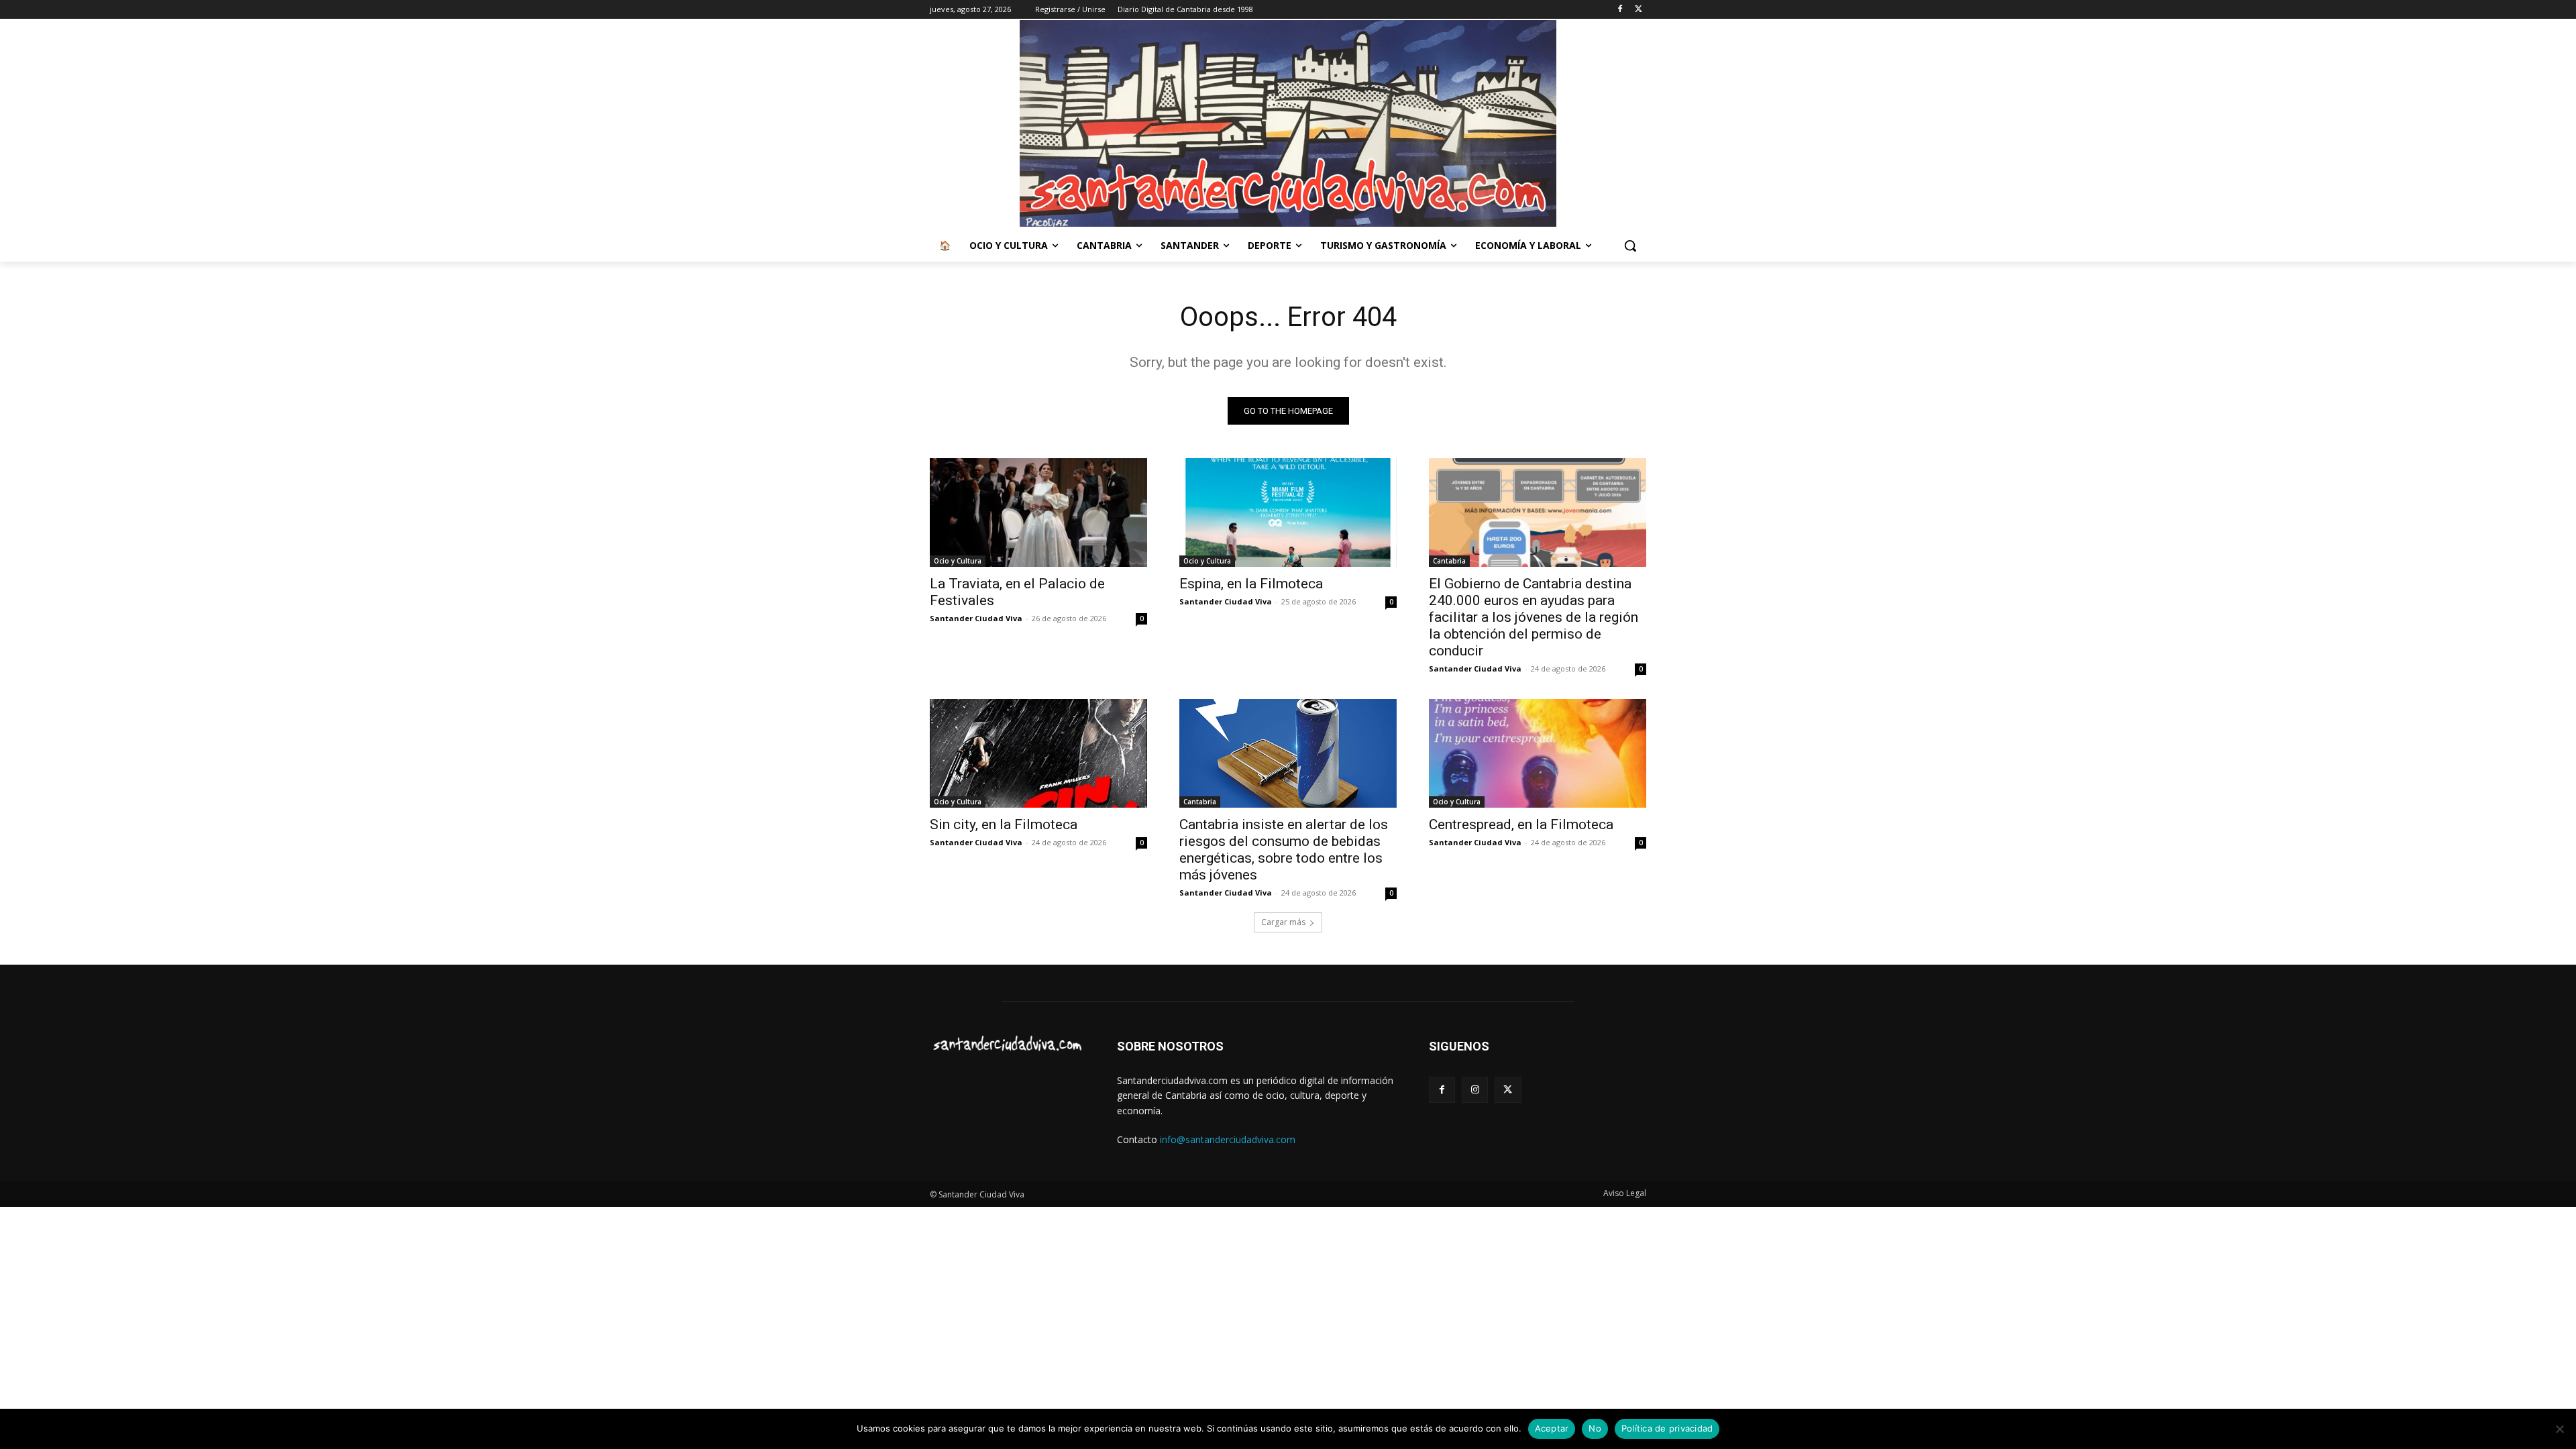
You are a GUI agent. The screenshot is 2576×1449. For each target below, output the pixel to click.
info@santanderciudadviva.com (1228, 1139)
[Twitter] (1639, 10)
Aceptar (1552, 1428)
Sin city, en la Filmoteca (1004, 824)
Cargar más (1283, 922)
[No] (2559, 1429)
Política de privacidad (1667, 1428)
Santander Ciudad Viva (976, 618)
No (1595, 1428)
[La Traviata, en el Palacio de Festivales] (1038, 513)
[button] (1630, 246)
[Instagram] (1475, 1090)
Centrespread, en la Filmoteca (1521, 824)
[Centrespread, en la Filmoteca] (1538, 753)
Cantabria (1449, 561)
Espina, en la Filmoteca (1251, 584)
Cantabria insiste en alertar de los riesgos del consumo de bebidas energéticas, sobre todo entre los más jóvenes (1284, 850)
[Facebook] (1620, 10)
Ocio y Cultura (958, 561)
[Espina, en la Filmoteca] (1288, 513)
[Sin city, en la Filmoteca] (1038, 753)
